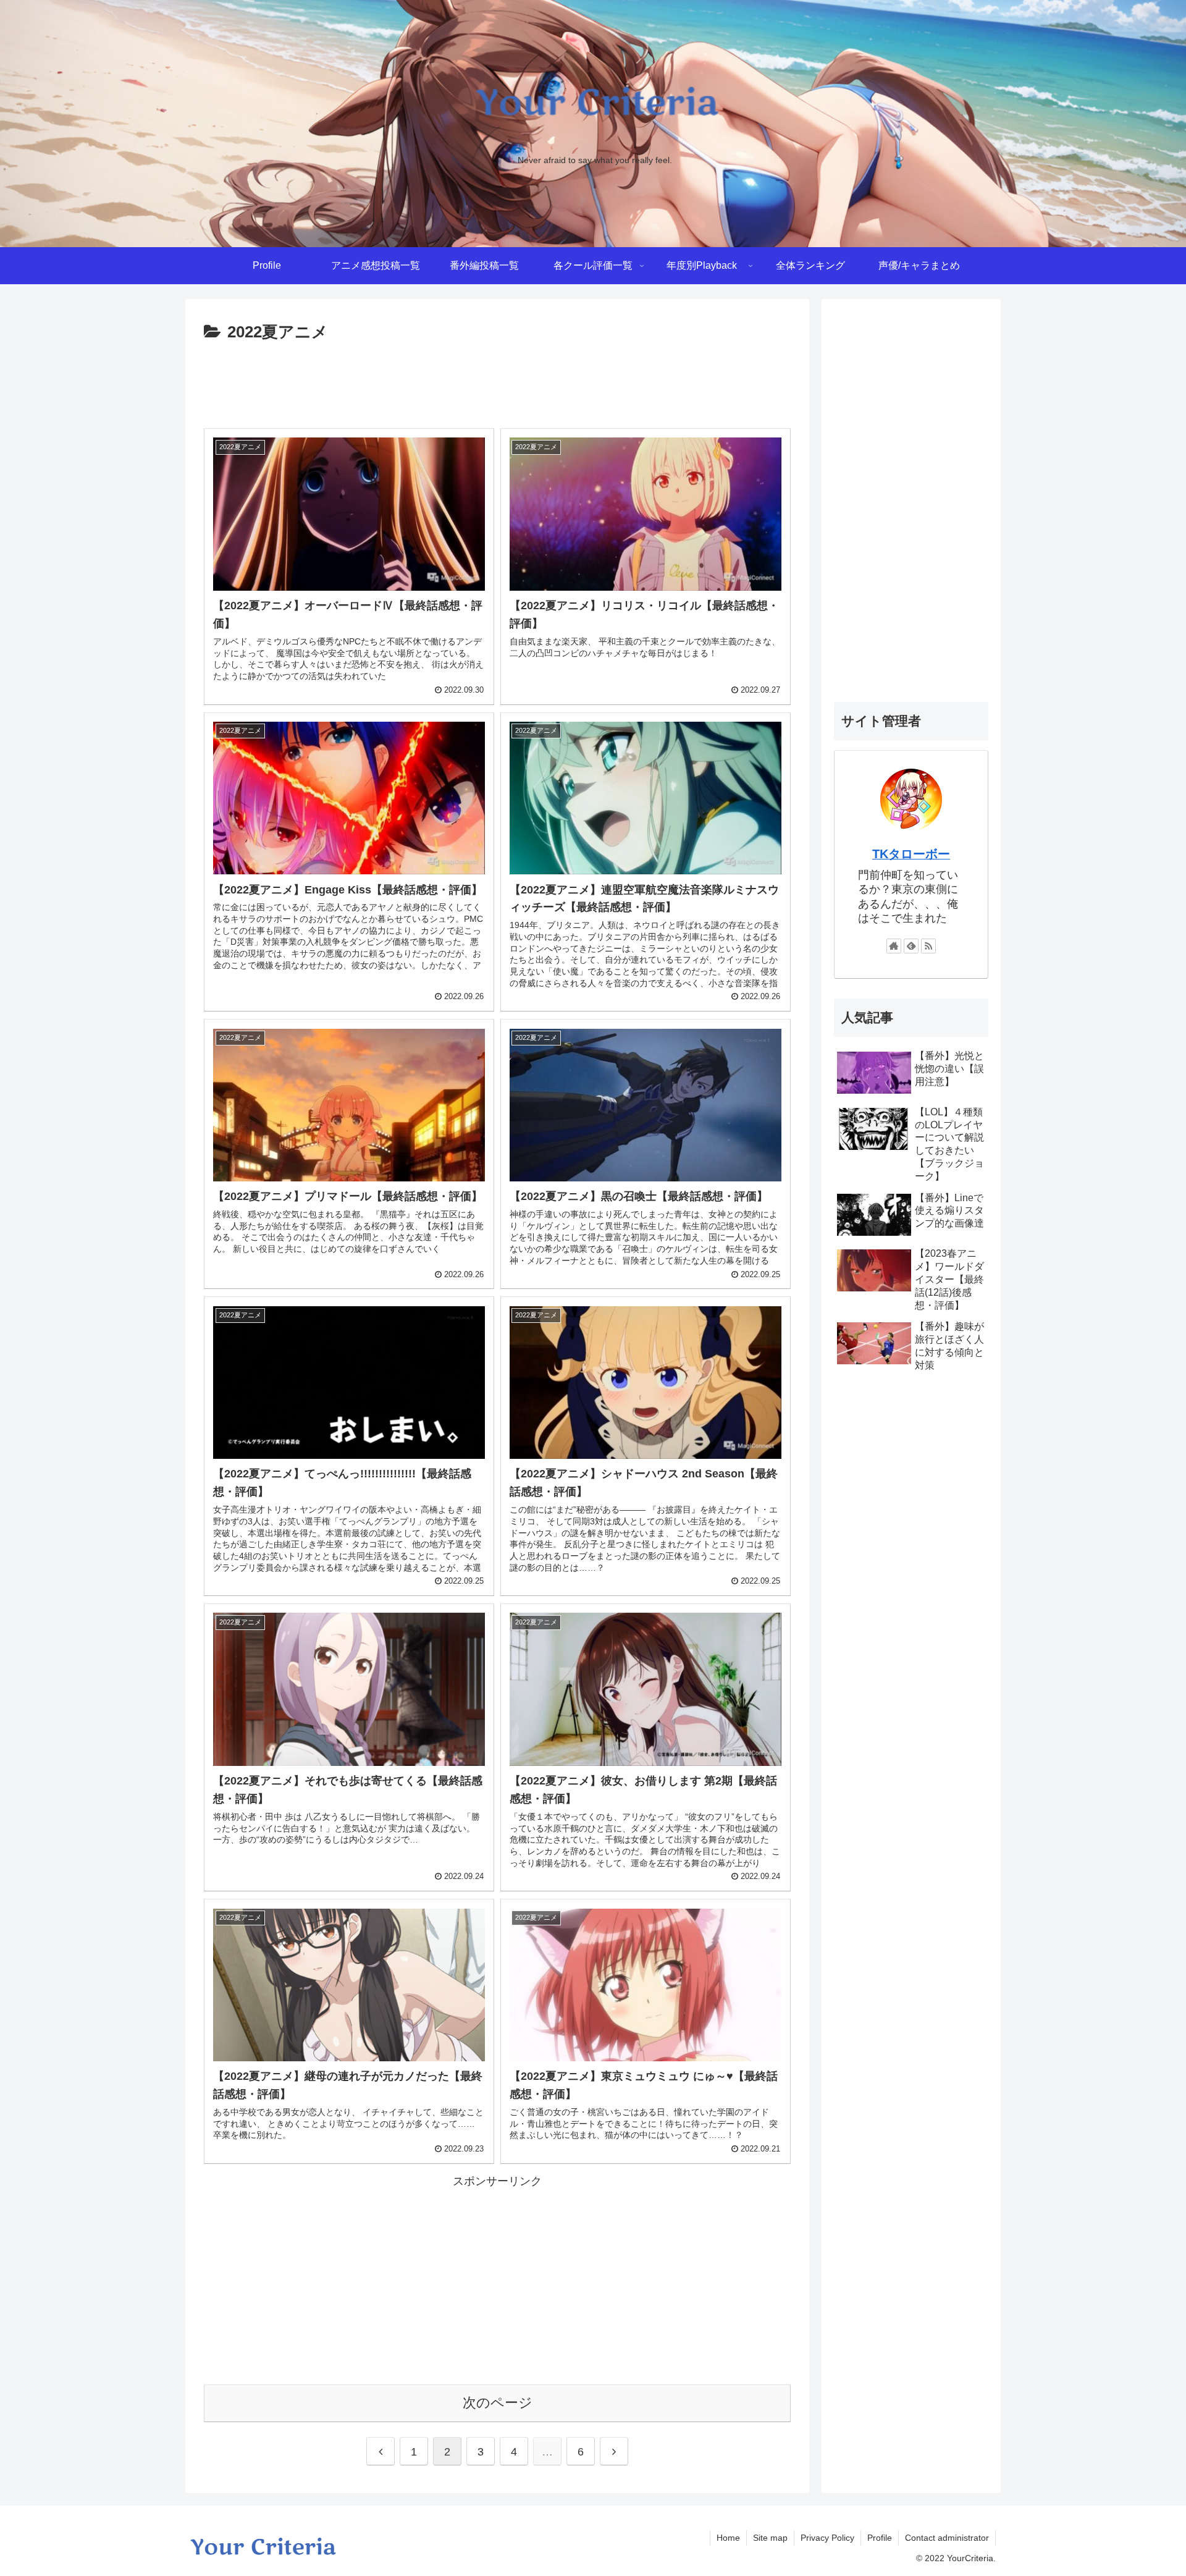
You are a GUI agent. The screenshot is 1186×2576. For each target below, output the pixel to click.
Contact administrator (947, 2538)
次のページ (498, 2403)
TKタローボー (911, 854)
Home (728, 2538)
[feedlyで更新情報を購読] (911, 946)
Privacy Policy (827, 2538)
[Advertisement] (497, 381)
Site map (770, 2538)
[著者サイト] (894, 946)
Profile (880, 2538)
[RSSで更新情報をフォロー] (928, 946)
